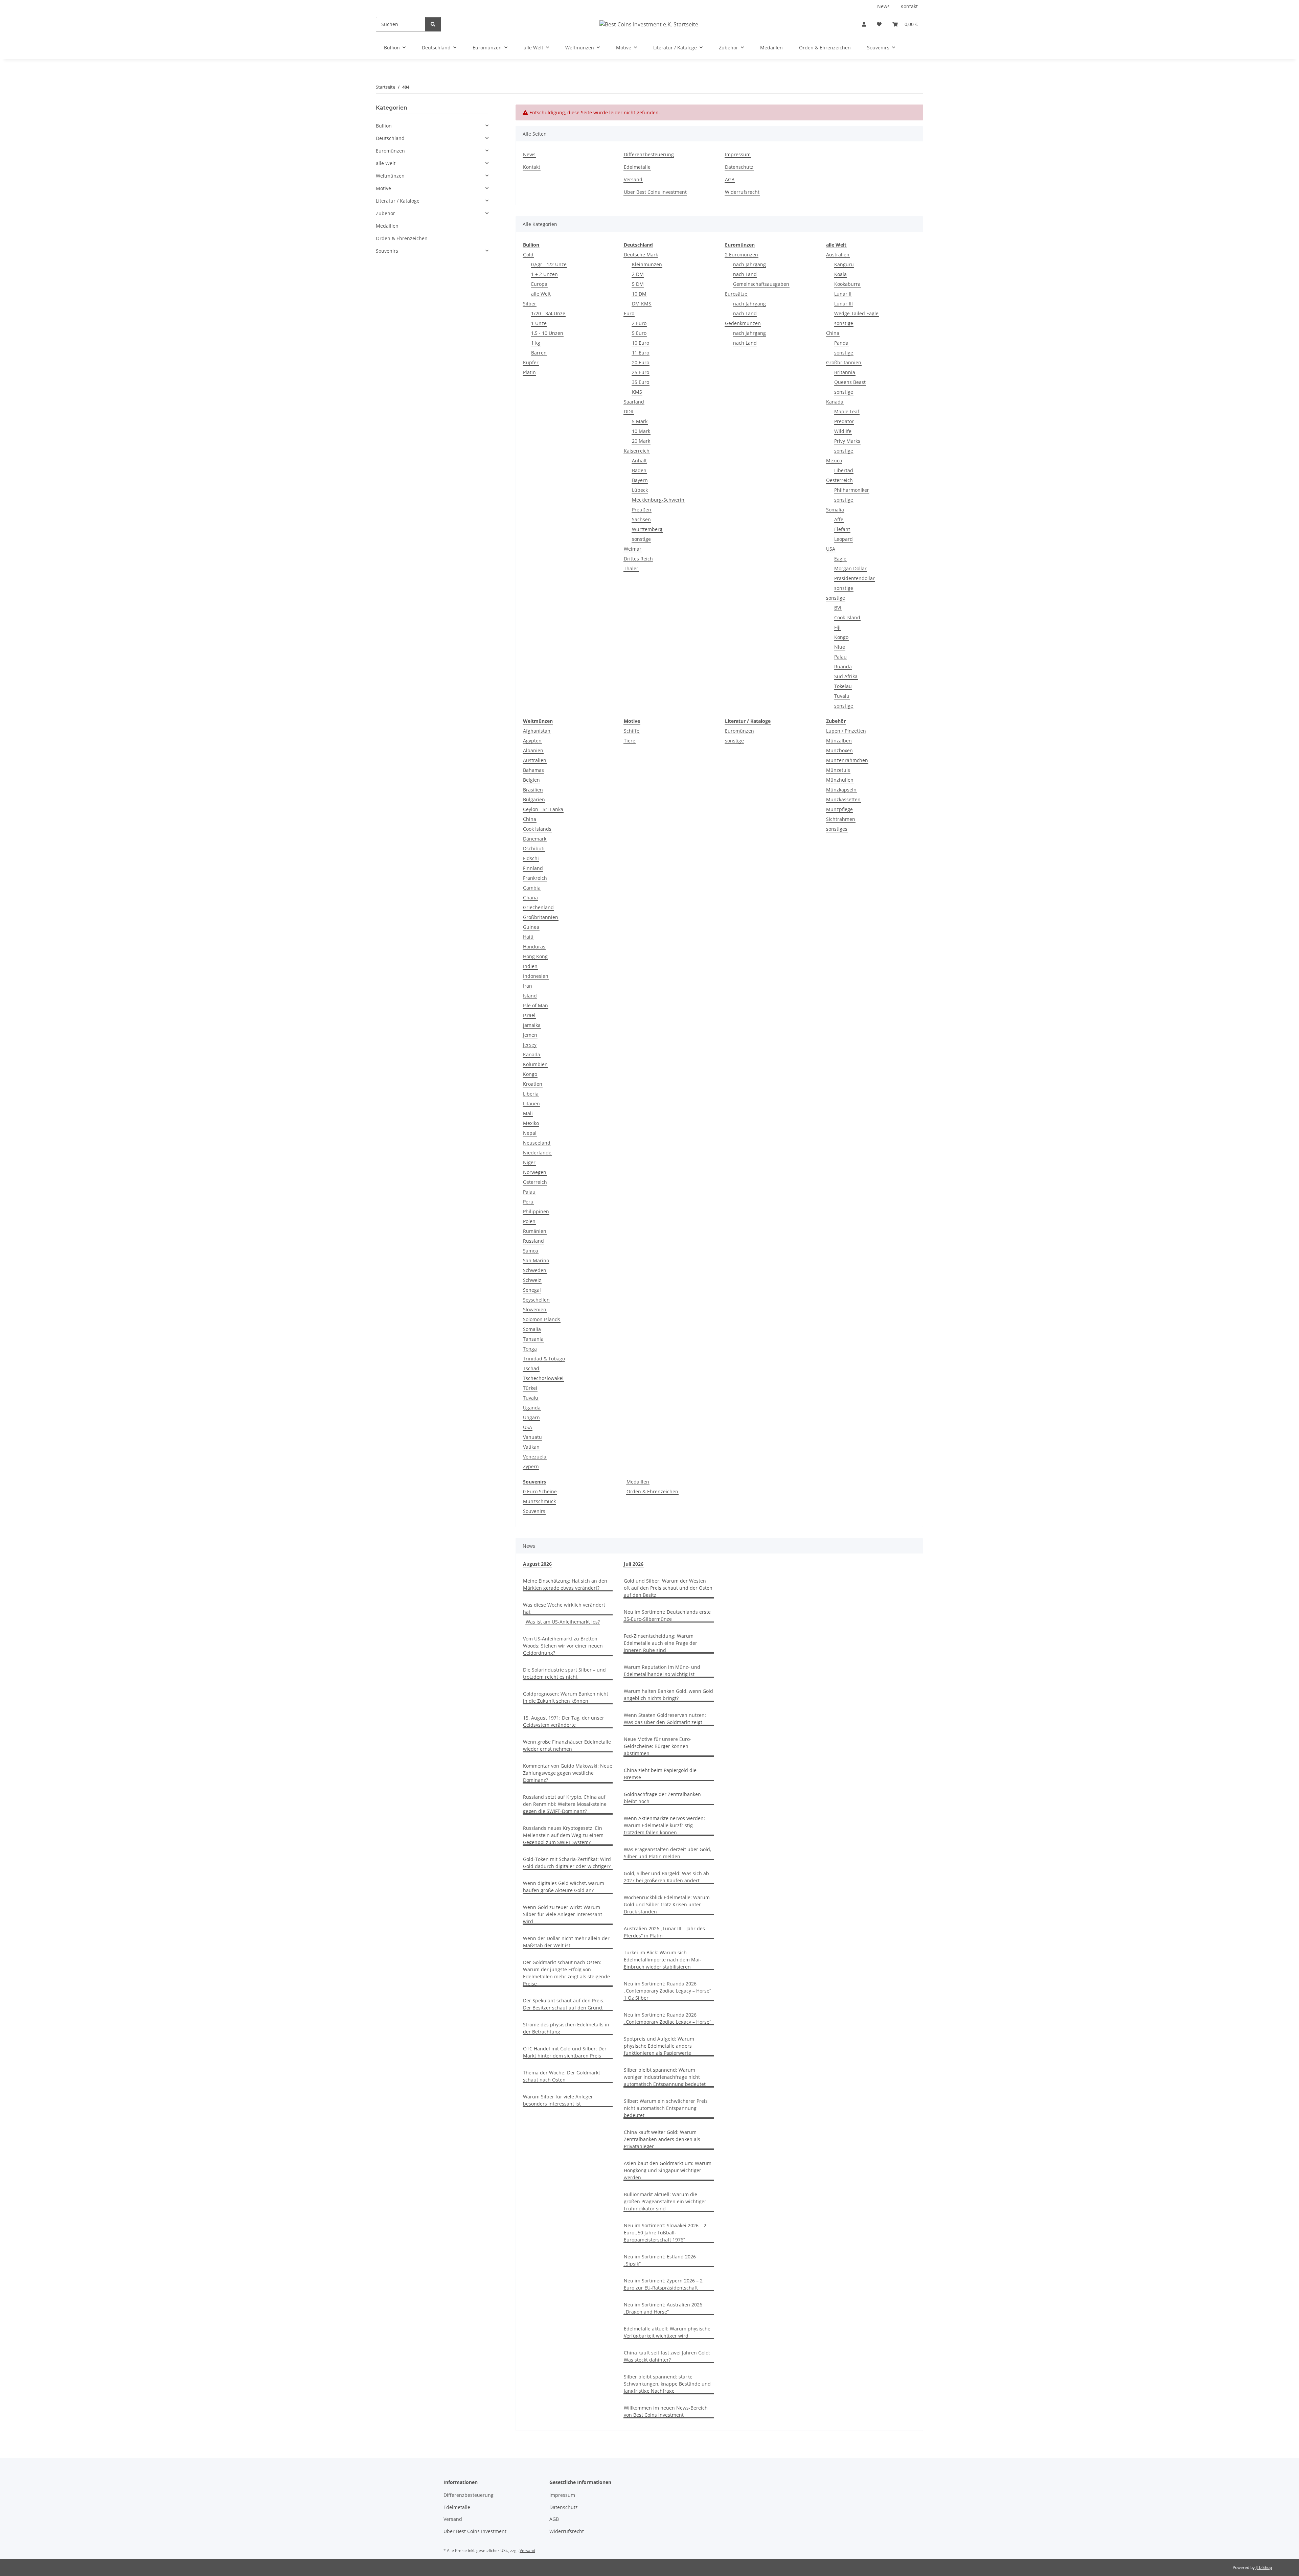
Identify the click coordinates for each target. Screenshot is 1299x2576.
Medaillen (638, 1482)
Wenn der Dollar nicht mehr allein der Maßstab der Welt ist (566, 1942)
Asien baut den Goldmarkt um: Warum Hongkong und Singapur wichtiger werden (668, 2170)
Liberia (531, 1094)
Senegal (532, 1290)
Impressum (738, 154)
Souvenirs (534, 1511)
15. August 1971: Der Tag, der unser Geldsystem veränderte (564, 1721)
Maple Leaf (847, 411)
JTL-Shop (1264, 2567)
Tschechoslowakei (543, 1378)
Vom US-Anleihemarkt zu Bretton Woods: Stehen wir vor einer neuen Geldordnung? (563, 1646)
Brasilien (533, 790)
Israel (529, 1015)
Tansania (533, 1339)
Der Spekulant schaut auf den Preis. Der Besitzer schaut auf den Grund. (564, 2004)
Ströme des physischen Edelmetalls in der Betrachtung (566, 2028)
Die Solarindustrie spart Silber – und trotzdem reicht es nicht (564, 1673)
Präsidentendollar (854, 578)
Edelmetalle (637, 167)
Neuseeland (537, 1143)
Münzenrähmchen (847, 760)
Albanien (533, 750)
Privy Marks (847, 441)
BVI (838, 608)
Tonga (530, 1349)
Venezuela (535, 1457)
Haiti (528, 937)
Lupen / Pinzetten (846, 731)
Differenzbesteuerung (649, 154)
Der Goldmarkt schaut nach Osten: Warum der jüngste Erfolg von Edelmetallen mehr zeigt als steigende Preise (566, 1973)
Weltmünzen (390, 176)
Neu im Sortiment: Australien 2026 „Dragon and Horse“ (663, 2308)
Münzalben (839, 741)
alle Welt (541, 294)
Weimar (633, 549)
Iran (528, 986)
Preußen (642, 510)
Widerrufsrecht (742, 192)
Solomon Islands (542, 1319)
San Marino (536, 1260)
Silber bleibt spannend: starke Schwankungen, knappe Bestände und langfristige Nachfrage (667, 2384)
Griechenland (538, 907)
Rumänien (535, 1231)
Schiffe (632, 731)
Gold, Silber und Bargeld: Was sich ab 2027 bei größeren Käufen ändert (666, 1877)
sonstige (641, 539)
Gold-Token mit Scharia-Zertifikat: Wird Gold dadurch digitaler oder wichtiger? (567, 1863)
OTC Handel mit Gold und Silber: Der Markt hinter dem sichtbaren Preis (565, 2052)
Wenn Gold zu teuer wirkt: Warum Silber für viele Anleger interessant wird (563, 1914)
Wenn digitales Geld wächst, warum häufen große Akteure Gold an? (564, 1887)
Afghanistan (537, 731)
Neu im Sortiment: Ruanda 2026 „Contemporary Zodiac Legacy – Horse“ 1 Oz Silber (667, 1991)
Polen (529, 1221)
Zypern (531, 1466)
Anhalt (639, 461)
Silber (530, 304)
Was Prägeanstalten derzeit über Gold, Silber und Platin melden (667, 1853)
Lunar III (844, 304)
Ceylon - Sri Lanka (543, 809)
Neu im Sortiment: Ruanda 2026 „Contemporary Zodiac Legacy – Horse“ (667, 2018)
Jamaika (532, 1025)
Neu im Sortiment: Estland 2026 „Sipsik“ (660, 2260)
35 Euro (641, 382)
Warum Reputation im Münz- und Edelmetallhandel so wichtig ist (662, 1671)
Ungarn (531, 1417)
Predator (844, 421)
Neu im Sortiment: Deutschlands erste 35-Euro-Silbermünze (667, 1615)
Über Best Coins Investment (655, 192)
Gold (528, 255)
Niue (840, 647)
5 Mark (640, 421)
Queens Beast (850, 382)
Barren (539, 353)
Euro (629, 313)
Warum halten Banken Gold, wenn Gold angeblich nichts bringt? (668, 1695)
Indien (530, 966)
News (883, 6)
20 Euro (641, 362)
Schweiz (532, 1280)
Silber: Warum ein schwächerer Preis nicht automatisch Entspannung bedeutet (666, 2108)
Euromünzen (739, 731)
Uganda (532, 1408)
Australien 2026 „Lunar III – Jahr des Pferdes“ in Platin (664, 1932)
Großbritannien (844, 362)
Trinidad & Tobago (544, 1359)
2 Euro (639, 323)
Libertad (844, 470)
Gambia (532, 888)
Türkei (530, 1388)
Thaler (631, 568)
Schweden (535, 1270)
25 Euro (641, 372)
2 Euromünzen (742, 255)
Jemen (530, 1035)
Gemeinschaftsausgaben (761, 284)
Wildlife (843, 431)
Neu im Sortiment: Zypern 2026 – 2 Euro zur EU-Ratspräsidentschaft (663, 2284)
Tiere (630, 741)
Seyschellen (536, 1300)
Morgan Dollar (850, 568)
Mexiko (531, 1123)
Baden (639, 470)
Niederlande (537, 1153)
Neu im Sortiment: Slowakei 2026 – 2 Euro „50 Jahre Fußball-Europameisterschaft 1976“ (665, 2233)
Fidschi (531, 858)
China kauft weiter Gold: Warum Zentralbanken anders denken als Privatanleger (662, 2139)
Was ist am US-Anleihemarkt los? (563, 1622)
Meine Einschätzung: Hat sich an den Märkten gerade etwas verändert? (565, 1584)
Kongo (841, 637)
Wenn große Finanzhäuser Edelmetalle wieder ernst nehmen (567, 1745)
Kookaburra (847, 284)
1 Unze (539, 323)
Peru (528, 1202)
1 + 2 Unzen (544, 274)
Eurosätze (736, 294)
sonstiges (837, 829)
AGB (730, 179)
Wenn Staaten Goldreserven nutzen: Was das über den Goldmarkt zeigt (665, 1719)
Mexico (834, 461)
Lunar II (843, 294)
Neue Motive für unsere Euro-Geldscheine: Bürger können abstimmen (658, 1746)
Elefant (842, 529)
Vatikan (531, 1447)
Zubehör (385, 213)
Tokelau (843, 686)
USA (831, 549)
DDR (629, 411)
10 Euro (641, 343)
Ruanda (843, 666)
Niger (529, 1162)
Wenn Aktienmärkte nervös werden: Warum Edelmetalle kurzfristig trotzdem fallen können (664, 1825)
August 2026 (537, 1564)
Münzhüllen (840, 780)
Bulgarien (534, 799)
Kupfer (531, 362)
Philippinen (536, 1211)
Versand (633, 179)
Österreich (535, 1182)
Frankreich (535, 878)
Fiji (837, 627)
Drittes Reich (638, 559)
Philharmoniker (852, 490)
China (833, 333)
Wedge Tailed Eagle (856, 313)
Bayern (640, 480)
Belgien (531, 780)
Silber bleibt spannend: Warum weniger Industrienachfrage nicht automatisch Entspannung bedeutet (665, 2077)
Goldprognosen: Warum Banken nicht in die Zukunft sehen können (566, 1697)
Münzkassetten (843, 799)
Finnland (533, 868)
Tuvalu (842, 696)
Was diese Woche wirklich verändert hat (564, 1608)
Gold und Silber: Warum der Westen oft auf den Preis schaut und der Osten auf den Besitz (668, 1588)
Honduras (534, 947)
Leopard (844, 539)
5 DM (638, 284)
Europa (539, 284)
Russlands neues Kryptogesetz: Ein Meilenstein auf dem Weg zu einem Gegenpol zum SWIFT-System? (563, 1835)
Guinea (531, 927)
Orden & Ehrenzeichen (652, 1491)
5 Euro (639, 333)
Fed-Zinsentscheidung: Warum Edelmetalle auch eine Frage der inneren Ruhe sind (660, 1643)
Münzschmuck (539, 1501)
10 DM (639, 294)
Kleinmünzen (647, 264)
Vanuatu (532, 1437)
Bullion (384, 126)
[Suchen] (433, 24)
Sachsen (641, 519)
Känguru (844, 264)
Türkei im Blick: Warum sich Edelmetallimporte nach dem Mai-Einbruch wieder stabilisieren (663, 1960)
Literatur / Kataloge (398, 201)
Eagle (840, 559)
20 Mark (641, 441)
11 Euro (641, 353)
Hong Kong (535, 956)
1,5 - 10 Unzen (547, 333)
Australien (838, 255)
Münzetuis (838, 770)
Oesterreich (839, 480)
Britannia (845, 372)
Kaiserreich (637, 451)
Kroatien (533, 1084)
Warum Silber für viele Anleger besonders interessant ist (558, 2100)
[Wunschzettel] (879, 24)
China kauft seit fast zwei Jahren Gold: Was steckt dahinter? (667, 2356)
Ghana (530, 898)
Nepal (530, 1133)
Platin (529, 372)
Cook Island (847, 617)
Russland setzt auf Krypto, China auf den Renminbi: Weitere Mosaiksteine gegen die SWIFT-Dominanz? (565, 1804)
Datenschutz (739, 167)
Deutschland (390, 138)
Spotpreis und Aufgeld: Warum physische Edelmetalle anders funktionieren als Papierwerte (659, 2046)
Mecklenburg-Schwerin (658, 500)
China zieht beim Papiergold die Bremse (660, 1774)
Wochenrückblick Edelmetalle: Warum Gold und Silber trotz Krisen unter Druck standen (667, 1904)
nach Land (745, 274)
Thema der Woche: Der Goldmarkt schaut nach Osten (562, 2076)
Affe (839, 519)
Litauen (531, 1103)
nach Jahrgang (749, 264)
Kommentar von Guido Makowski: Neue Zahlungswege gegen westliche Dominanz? (568, 1773)
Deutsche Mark (641, 255)
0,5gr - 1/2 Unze (549, 264)
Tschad (531, 1368)
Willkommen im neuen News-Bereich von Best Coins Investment (666, 2411)
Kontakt (909, 6)
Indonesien (536, 976)
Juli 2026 (634, 1564)
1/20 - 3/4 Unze (548, 313)
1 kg (536, 343)
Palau (840, 657)
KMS (637, 392)
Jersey (530, 1045)
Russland (533, 1241)
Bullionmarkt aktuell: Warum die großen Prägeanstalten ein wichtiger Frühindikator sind (665, 2201)
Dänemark (535, 839)
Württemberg (647, 529)
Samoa (531, 1251)
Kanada (835, 402)
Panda (841, 343)
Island (530, 996)
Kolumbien (535, 1064)
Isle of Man (535, 1005)
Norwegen (535, 1172)
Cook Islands (537, 829)
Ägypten (532, 741)
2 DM (638, 274)
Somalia (835, 510)
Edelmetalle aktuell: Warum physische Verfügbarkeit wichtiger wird (667, 2332)
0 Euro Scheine (540, 1491)
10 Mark (641, 431)
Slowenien (535, 1309)
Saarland (634, 402)
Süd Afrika (846, 676)
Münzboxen (839, 750)
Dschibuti (534, 848)
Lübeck (640, 490)
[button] (864, 24)
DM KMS (642, 304)
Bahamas (533, 770)
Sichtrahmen (841, 819)
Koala (840, 274)
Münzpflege (839, 809)
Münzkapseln (841, 790)
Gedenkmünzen (743, 323)
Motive (383, 188)
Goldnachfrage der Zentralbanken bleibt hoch (662, 1798)
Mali (528, 1113)
